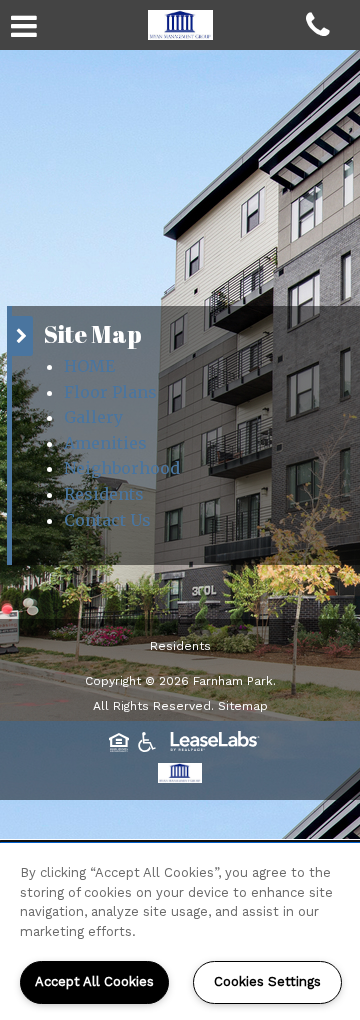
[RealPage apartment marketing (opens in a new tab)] (215, 744)
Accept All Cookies (94, 981)
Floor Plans (110, 392)
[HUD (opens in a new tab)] (119, 739)
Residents (104, 494)
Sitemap (243, 706)
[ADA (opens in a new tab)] (147, 739)
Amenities (105, 443)
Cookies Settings (267, 981)
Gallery (93, 417)
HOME (89, 366)
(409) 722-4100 (328, 32)
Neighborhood (122, 468)
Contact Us (107, 520)
